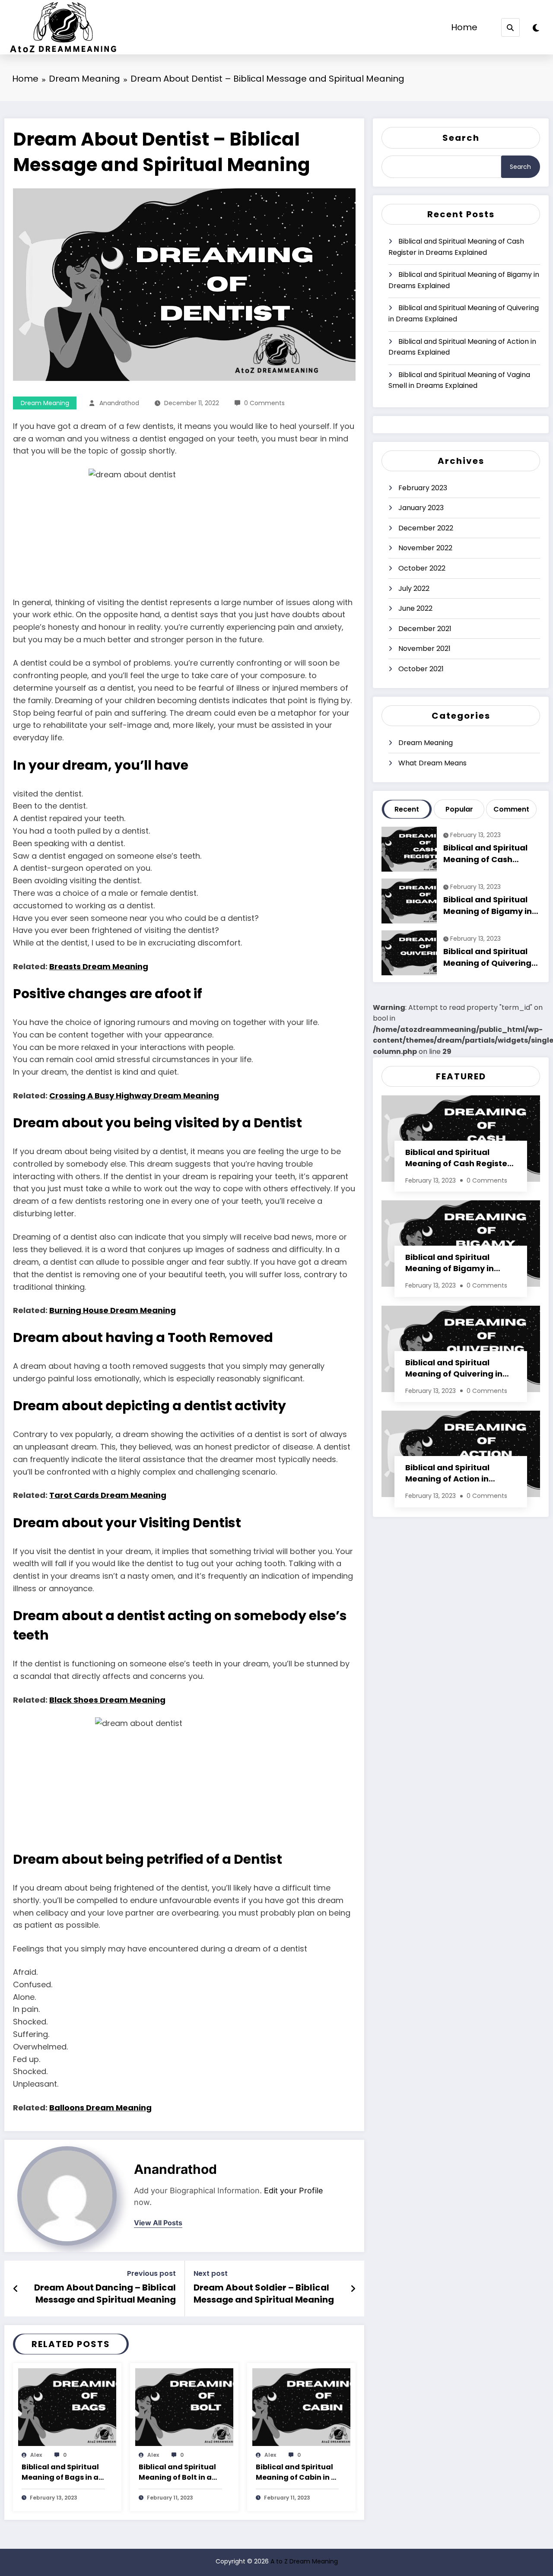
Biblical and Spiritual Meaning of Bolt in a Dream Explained (177, 2473)
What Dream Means (432, 763)
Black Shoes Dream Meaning (107, 1700)
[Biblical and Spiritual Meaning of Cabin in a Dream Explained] (301, 2407)
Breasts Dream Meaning (99, 966)
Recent (407, 809)
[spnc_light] (536, 28)
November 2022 (425, 548)
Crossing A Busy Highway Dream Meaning (134, 1096)
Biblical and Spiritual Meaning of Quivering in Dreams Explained (464, 313)
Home (464, 27)
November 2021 (424, 649)
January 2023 (421, 508)
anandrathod (119, 403)
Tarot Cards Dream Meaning (108, 1495)
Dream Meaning (45, 403)
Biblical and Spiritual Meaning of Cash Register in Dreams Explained (456, 247)
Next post (211, 2273)
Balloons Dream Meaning (100, 2108)
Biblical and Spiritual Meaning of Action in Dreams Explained (462, 347)
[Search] (510, 27)
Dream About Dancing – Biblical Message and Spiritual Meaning (105, 2294)
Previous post (151, 2273)
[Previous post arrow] (16, 2289)
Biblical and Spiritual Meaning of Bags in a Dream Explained (60, 2473)
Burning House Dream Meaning (113, 1310)
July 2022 (414, 588)
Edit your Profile (294, 2191)
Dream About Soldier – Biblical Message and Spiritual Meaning (264, 2294)
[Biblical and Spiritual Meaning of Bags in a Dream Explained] (67, 2407)
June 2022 (415, 608)
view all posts (158, 2223)
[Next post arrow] (353, 2289)
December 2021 (425, 629)
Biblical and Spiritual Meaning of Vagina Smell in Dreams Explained (459, 380)
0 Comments (264, 403)
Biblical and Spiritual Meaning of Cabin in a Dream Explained (296, 2473)
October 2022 (422, 568)
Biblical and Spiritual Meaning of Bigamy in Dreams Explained (464, 280)
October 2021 (421, 669)
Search (461, 138)
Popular (459, 809)
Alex (36, 2455)
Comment (511, 809)
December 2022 (426, 528)
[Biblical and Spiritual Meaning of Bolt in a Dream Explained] (184, 2407)
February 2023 (423, 488)
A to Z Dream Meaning (304, 2561)
